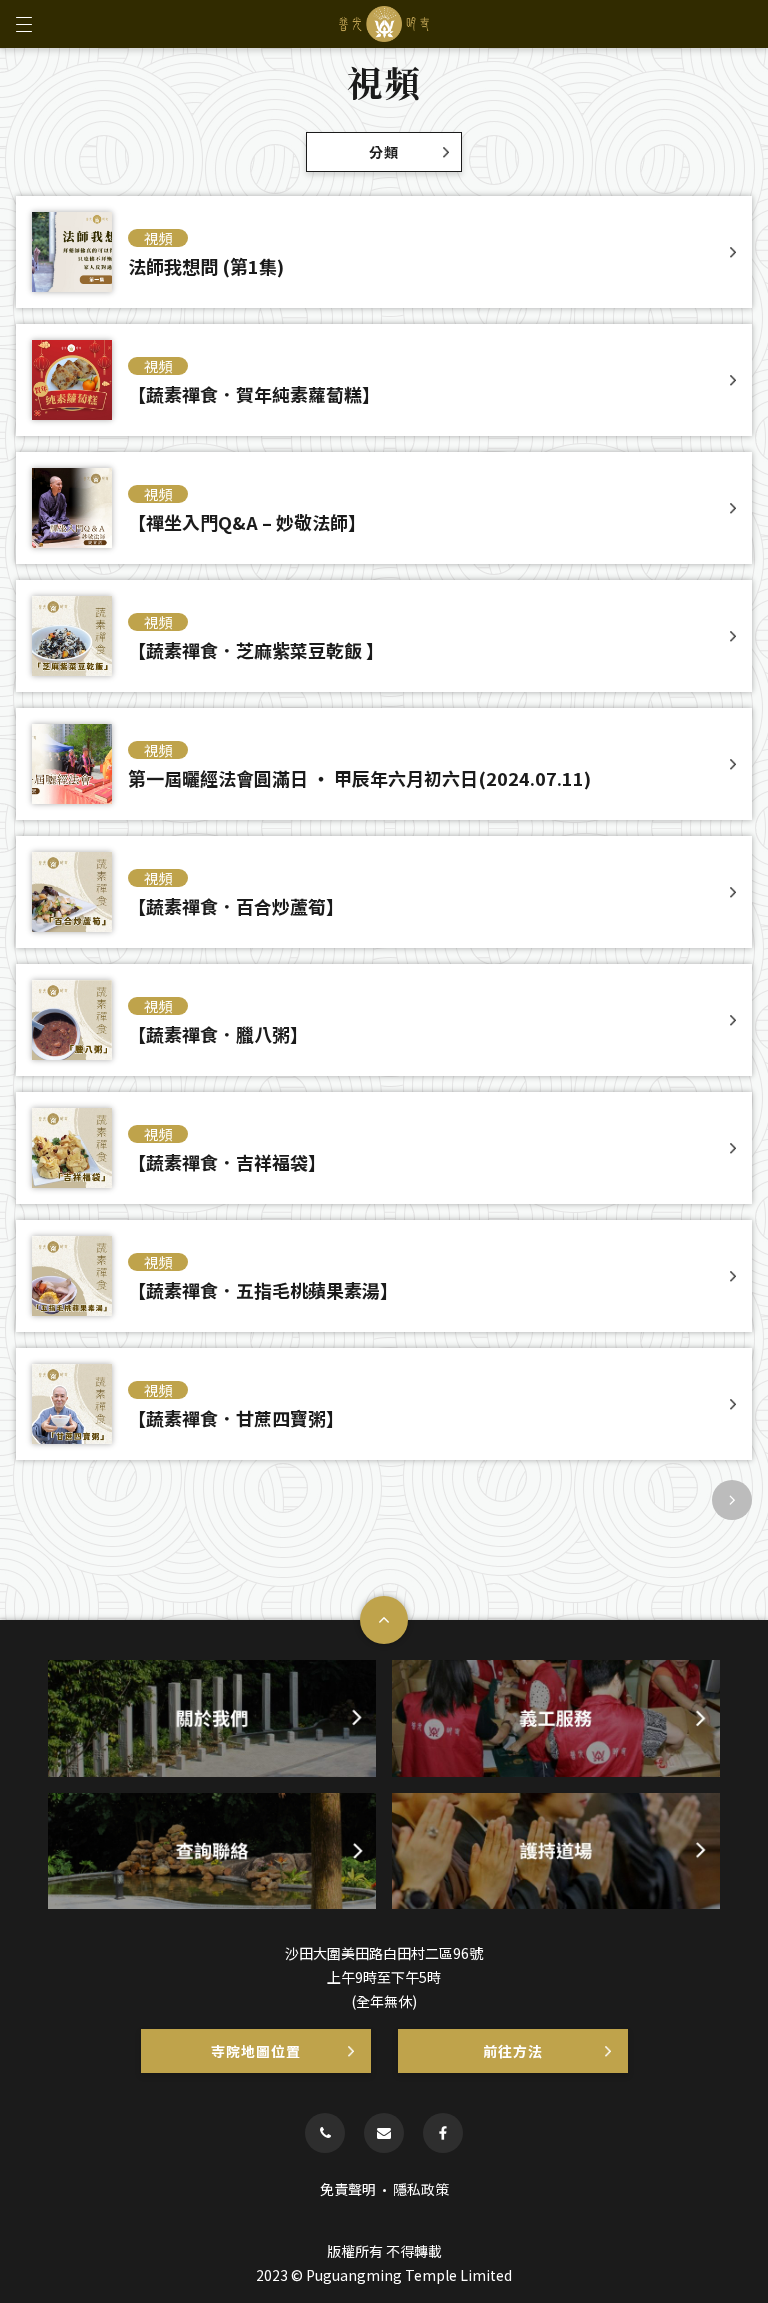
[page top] (384, 1620)
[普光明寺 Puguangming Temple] (384, 24)
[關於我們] (212, 1718)
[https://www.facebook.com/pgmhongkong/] (443, 2133)
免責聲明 (348, 2189)
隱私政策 (421, 2189)
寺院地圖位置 (256, 2051)
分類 (384, 152)
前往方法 (513, 2051)
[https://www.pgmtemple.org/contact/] (384, 2133)
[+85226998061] (325, 2133)
